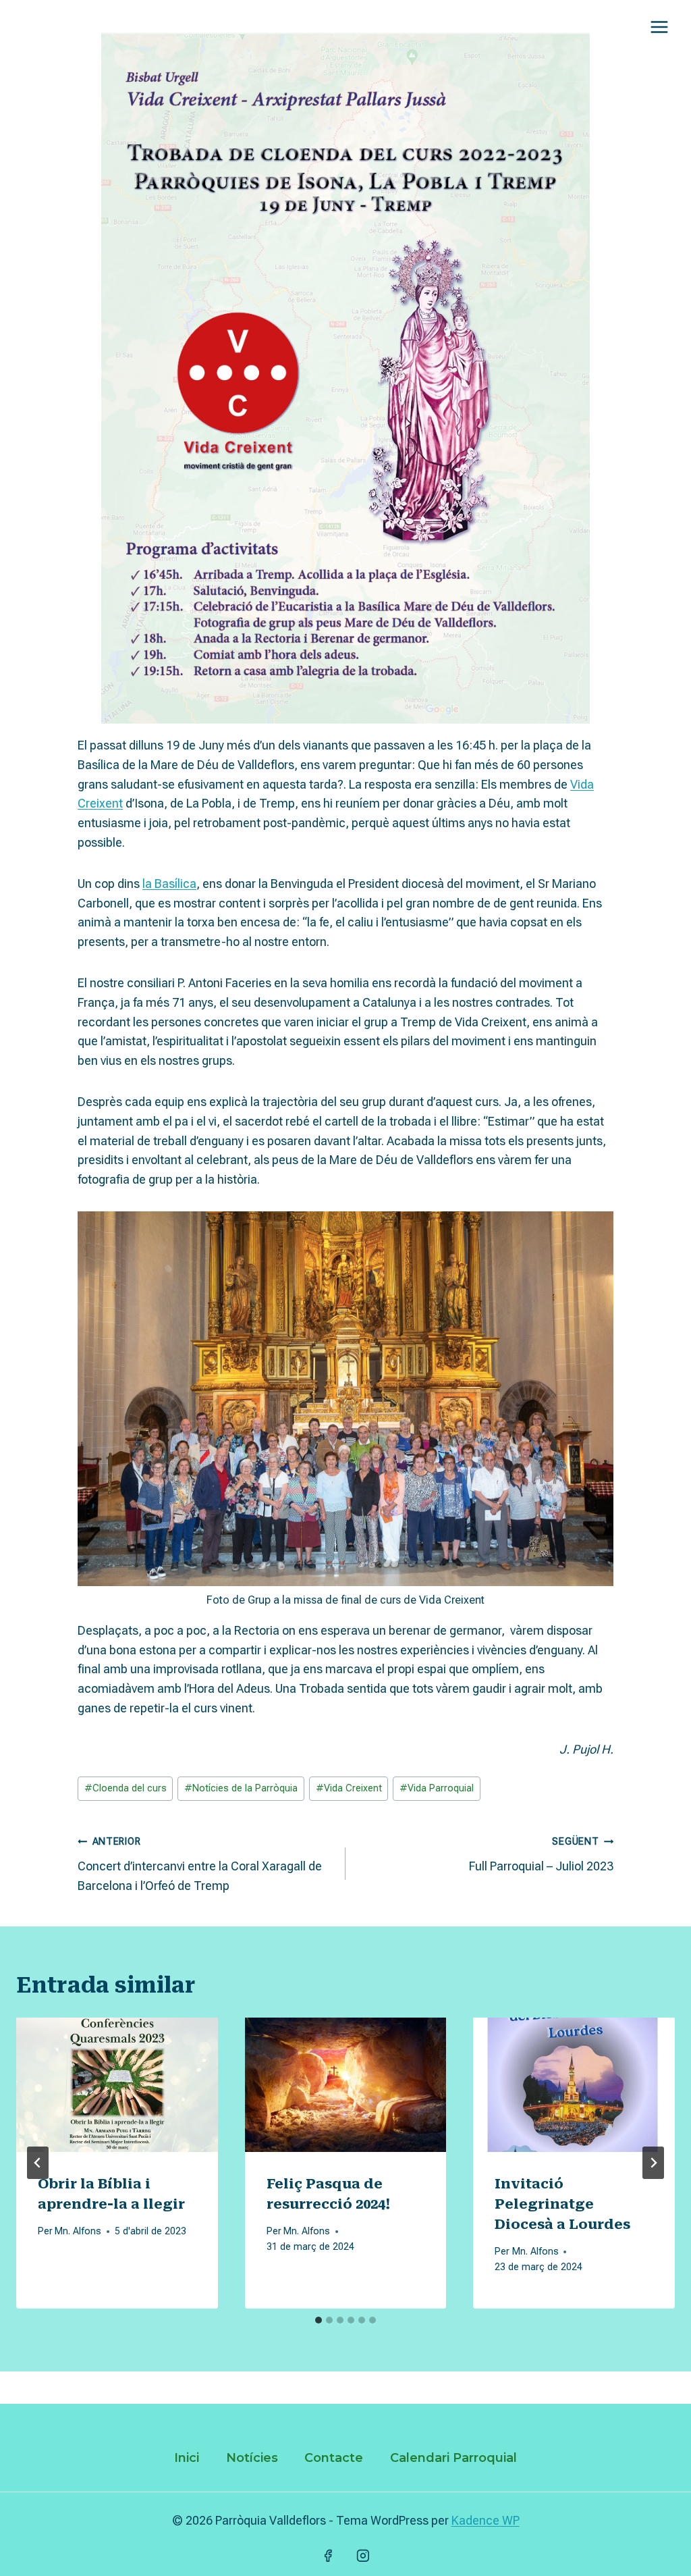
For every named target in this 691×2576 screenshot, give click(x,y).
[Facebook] (328, 2556)
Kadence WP (486, 2520)
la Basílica (169, 884)
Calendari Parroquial (453, 2458)
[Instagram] (363, 2556)
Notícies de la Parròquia (241, 1788)
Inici (187, 2458)
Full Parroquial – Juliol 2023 (541, 1855)
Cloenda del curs (126, 1788)
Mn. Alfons (78, 2231)
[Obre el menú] (659, 27)
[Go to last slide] (38, 2163)
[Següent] (653, 2163)
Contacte (334, 2458)
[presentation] (117, 2085)
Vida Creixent (349, 1788)
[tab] (319, 2320)
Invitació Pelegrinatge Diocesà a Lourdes (562, 2204)
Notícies (252, 2458)
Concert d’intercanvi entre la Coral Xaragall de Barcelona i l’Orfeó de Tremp (200, 1864)
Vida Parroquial (437, 1788)
